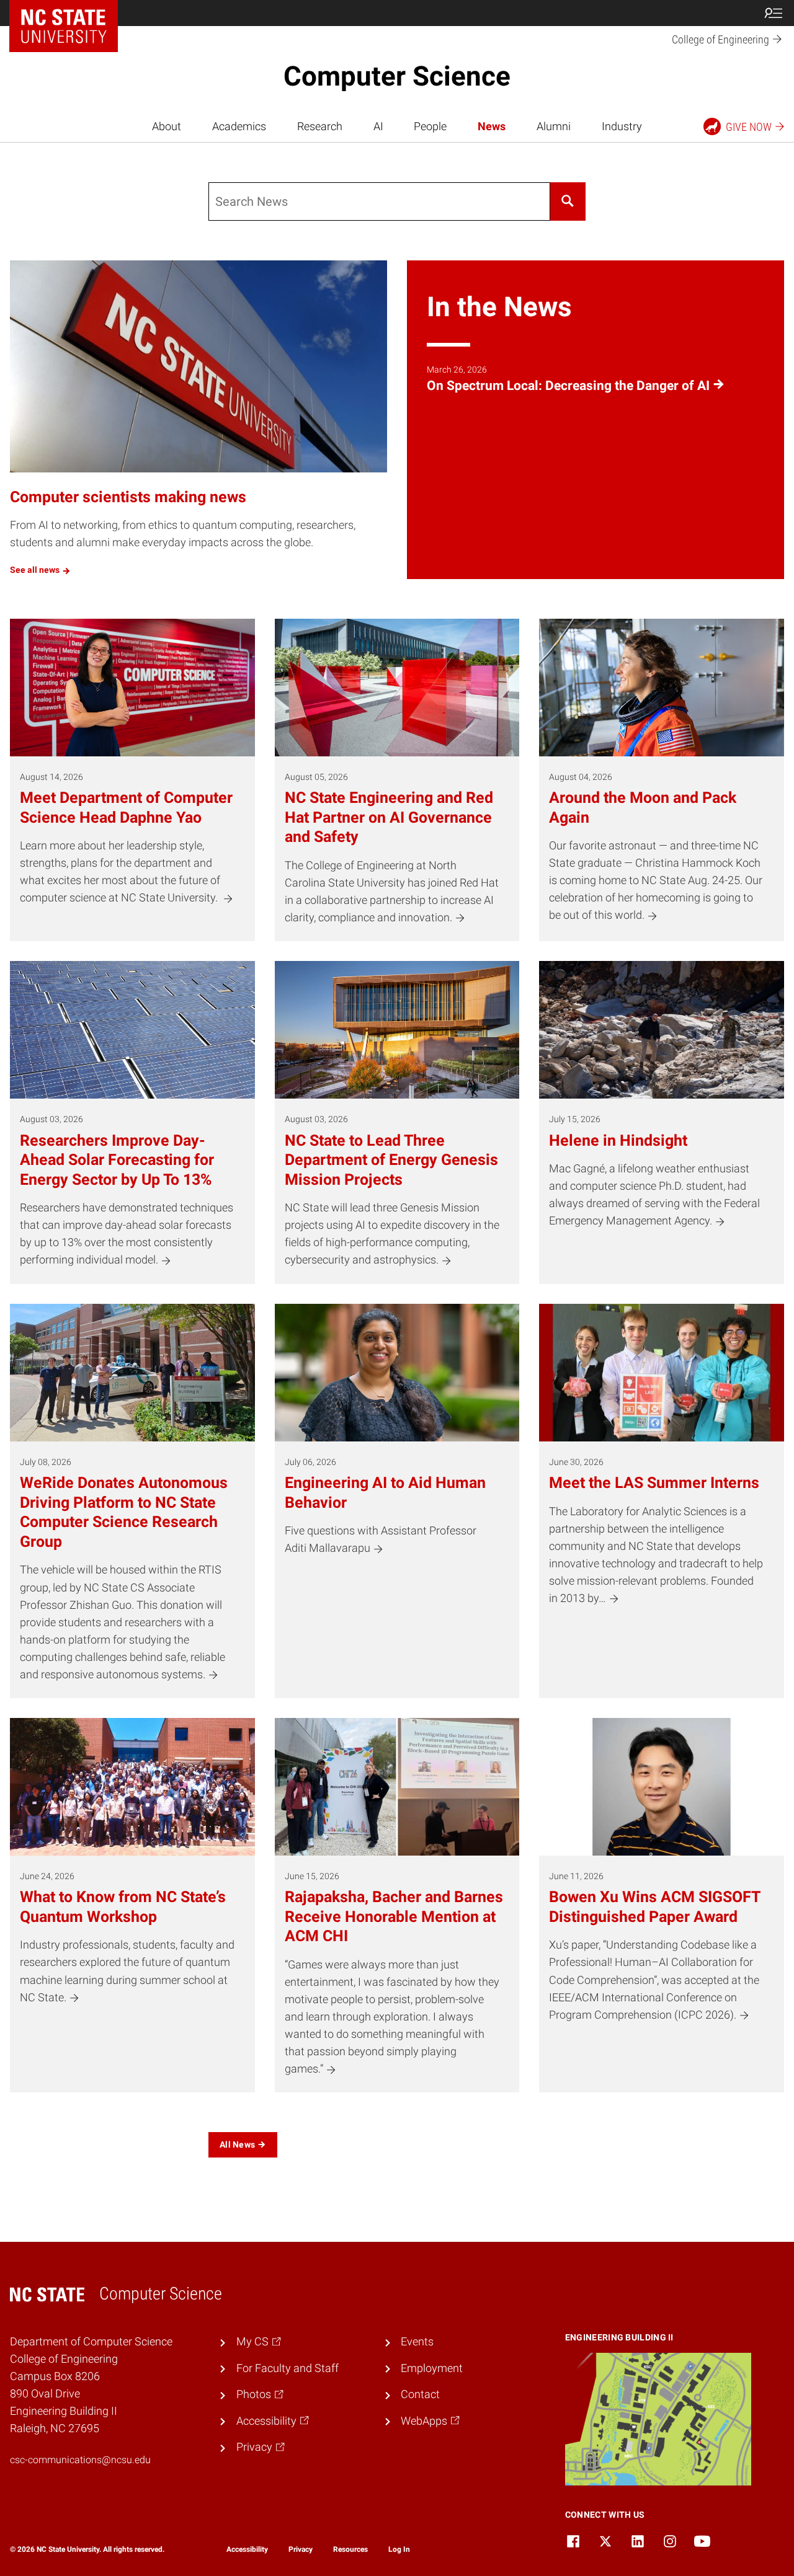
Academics (239, 126)
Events (417, 2342)
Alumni (554, 126)
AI (378, 126)
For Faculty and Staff (288, 2368)
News (492, 126)
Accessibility (247, 2549)
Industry (622, 126)
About (167, 126)
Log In (399, 2549)
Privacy (301, 2549)
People (430, 126)
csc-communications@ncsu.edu (80, 2460)
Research (320, 126)
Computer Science (397, 76)
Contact (420, 2394)
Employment (432, 2368)
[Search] (568, 201)
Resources (350, 2549)
